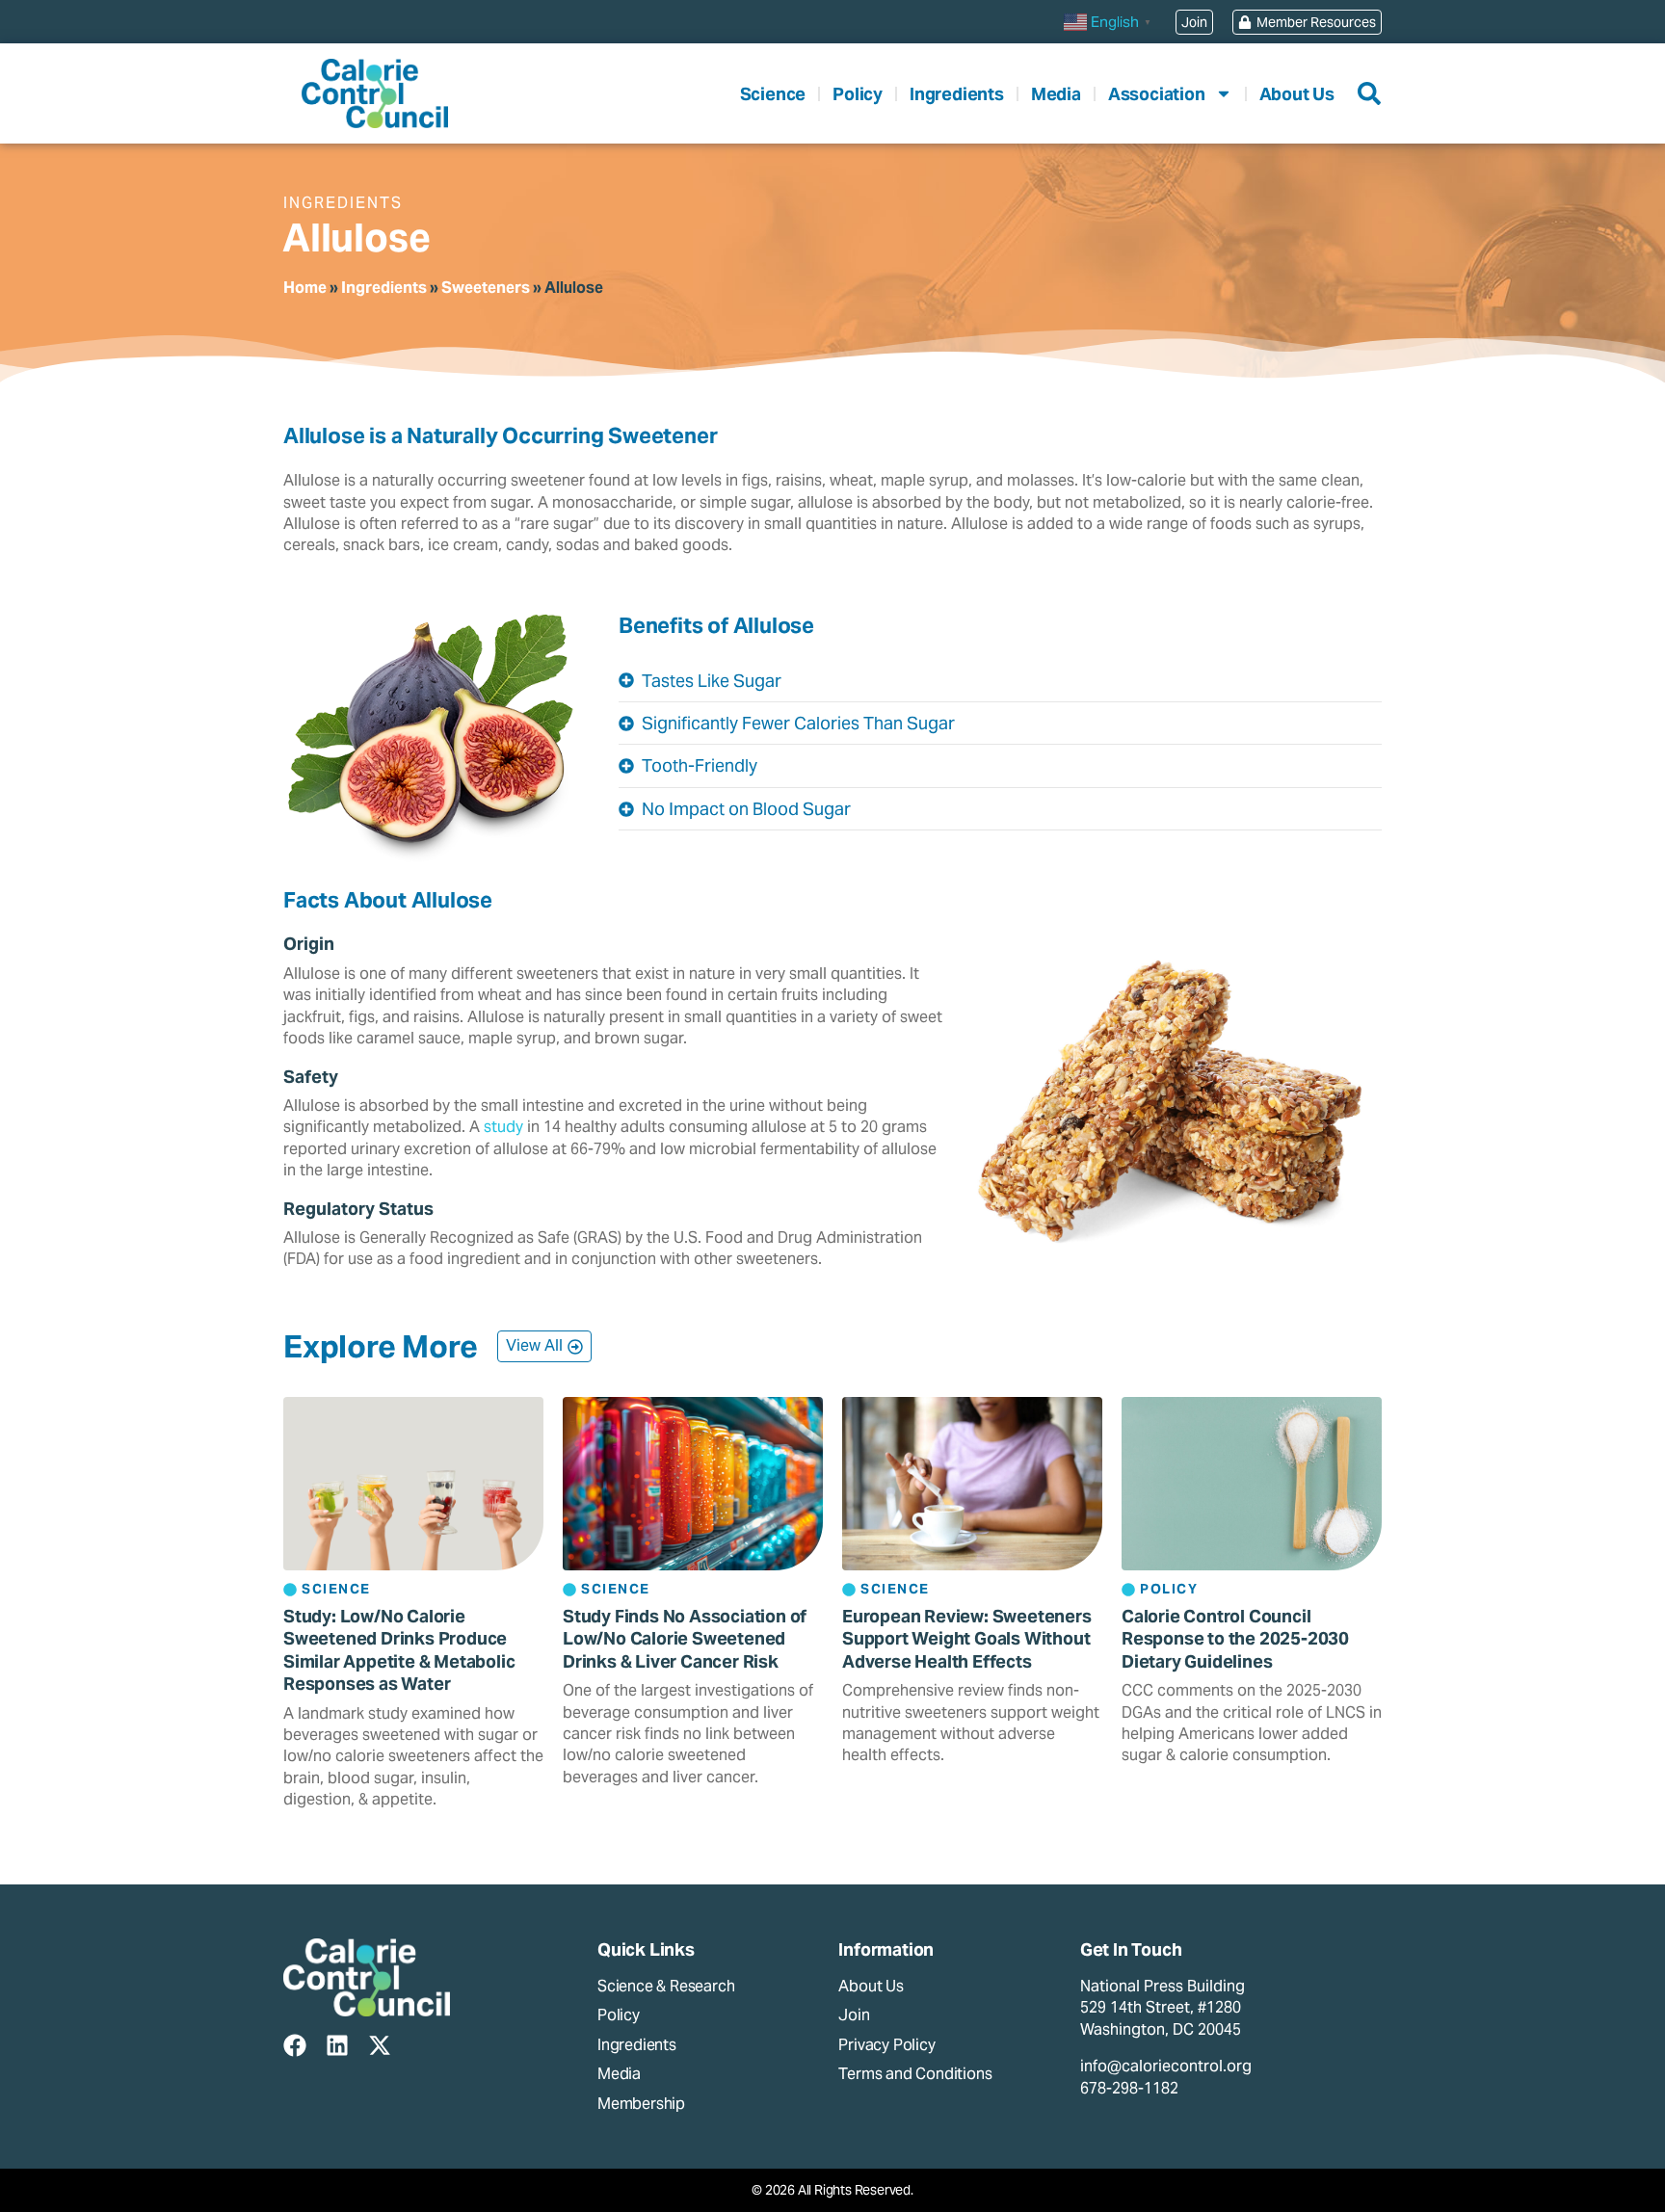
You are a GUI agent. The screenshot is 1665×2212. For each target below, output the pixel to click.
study (503, 1127)
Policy (858, 94)
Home (305, 288)
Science (773, 94)
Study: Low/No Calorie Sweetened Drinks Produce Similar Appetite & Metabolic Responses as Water (399, 1650)
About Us (1297, 94)
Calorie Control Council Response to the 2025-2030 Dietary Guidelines (1235, 1639)
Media (1056, 94)
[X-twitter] (380, 2045)
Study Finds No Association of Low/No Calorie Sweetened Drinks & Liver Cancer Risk (685, 1639)
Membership (641, 2104)
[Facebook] (295, 2045)
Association (1157, 94)
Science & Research (666, 1986)
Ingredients (957, 94)
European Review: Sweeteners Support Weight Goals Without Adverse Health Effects (967, 1639)
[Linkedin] (337, 2045)
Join (854, 2015)
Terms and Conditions (915, 2074)
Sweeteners (486, 288)
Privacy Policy (886, 2045)
